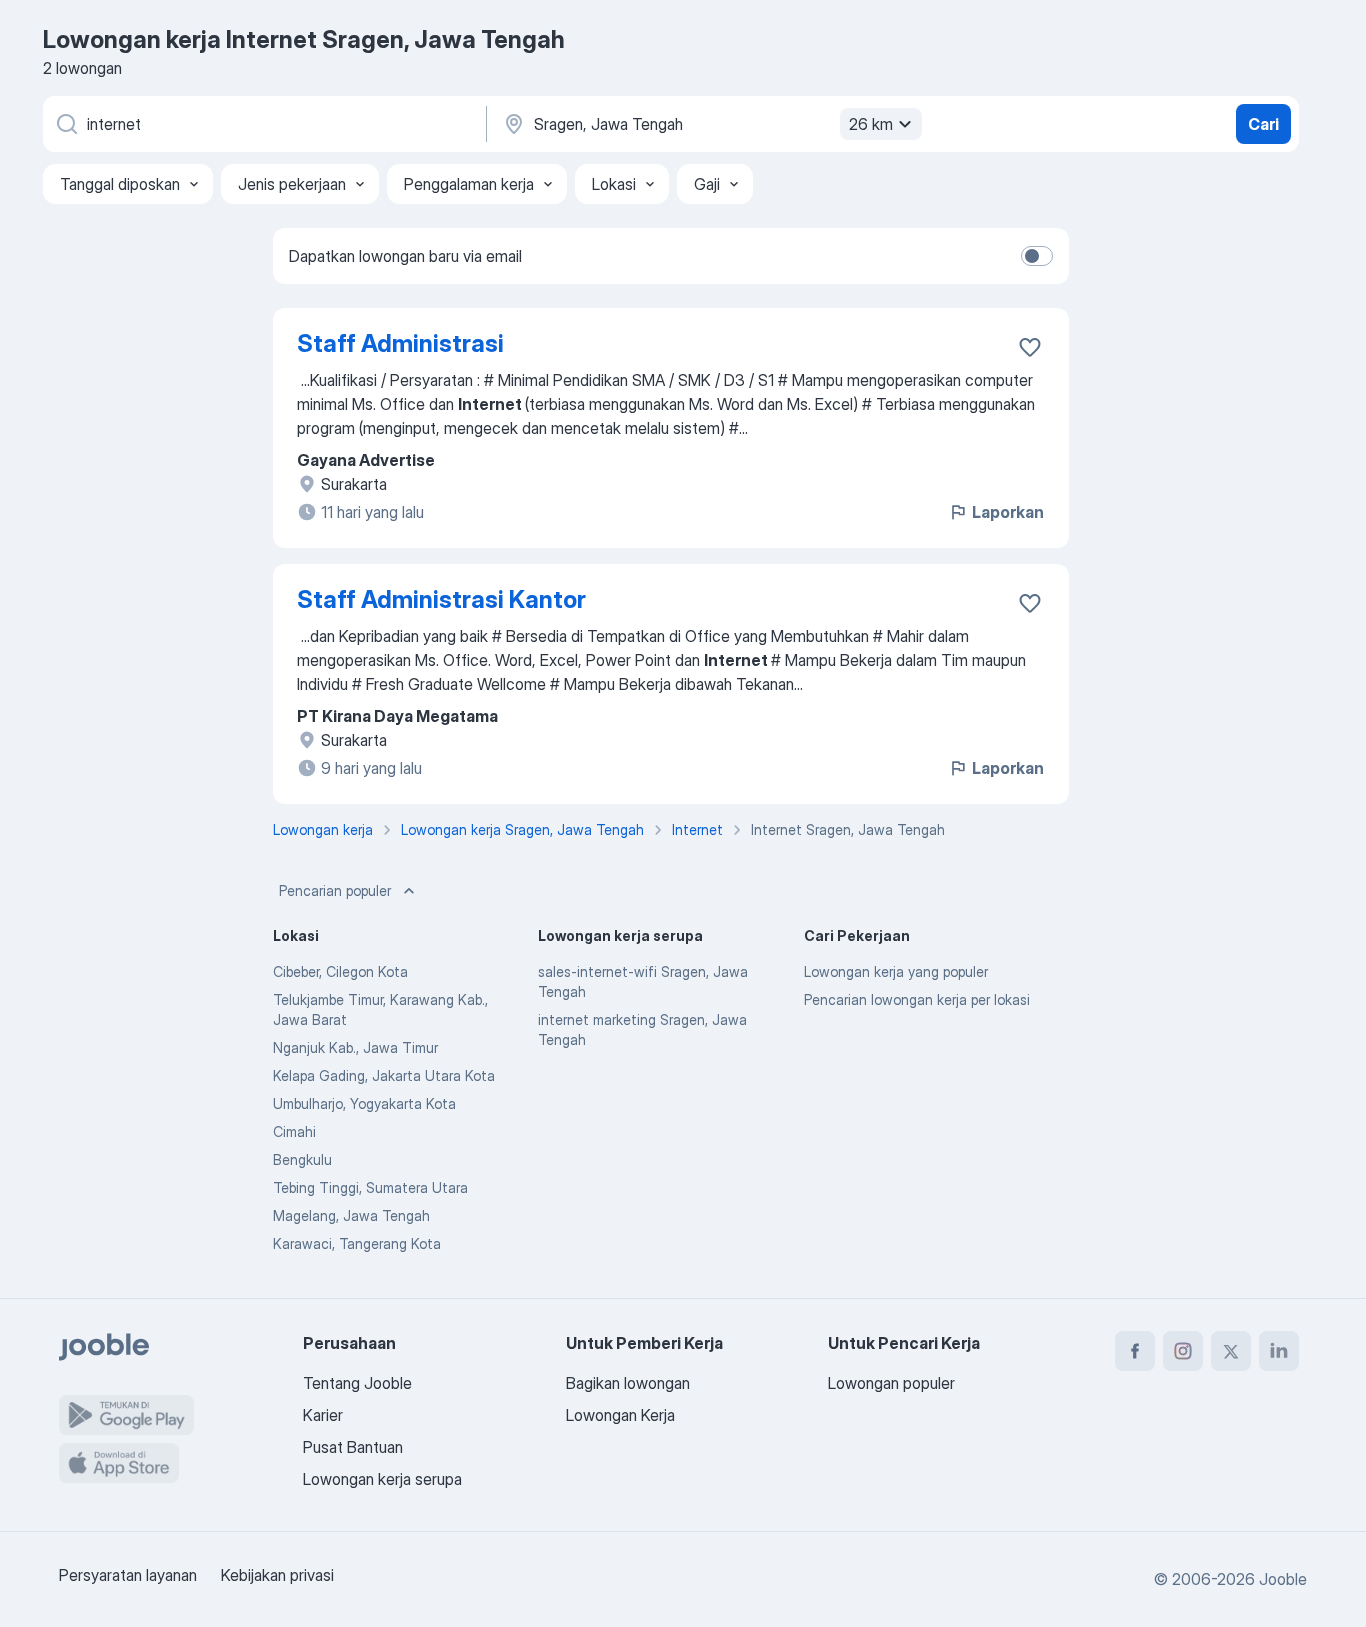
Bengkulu (302, 1159)
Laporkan (1008, 512)
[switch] (1037, 256)
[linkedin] (1279, 1351)
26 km (871, 124)
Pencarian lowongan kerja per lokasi (917, 999)
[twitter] (1231, 1351)
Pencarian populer (335, 890)
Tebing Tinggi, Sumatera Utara (370, 1187)
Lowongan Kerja (620, 1415)
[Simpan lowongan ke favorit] (1030, 347)
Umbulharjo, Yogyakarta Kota (364, 1103)
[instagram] (1183, 1351)
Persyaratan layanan (128, 1575)
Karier (323, 1415)
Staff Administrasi (400, 343)
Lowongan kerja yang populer (896, 971)
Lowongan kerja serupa (382, 1479)
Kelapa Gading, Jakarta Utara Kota (384, 1075)
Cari (1263, 124)
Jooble (1283, 1579)
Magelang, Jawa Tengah (351, 1215)
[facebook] (1135, 1351)
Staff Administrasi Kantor (441, 599)
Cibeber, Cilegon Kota (340, 971)
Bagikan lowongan (628, 1383)
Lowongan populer (891, 1383)
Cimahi (294, 1131)
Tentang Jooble (357, 1383)
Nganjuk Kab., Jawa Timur (355, 1047)
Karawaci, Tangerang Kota (357, 1243)
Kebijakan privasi (277, 1575)
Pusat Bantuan (353, 1447)
